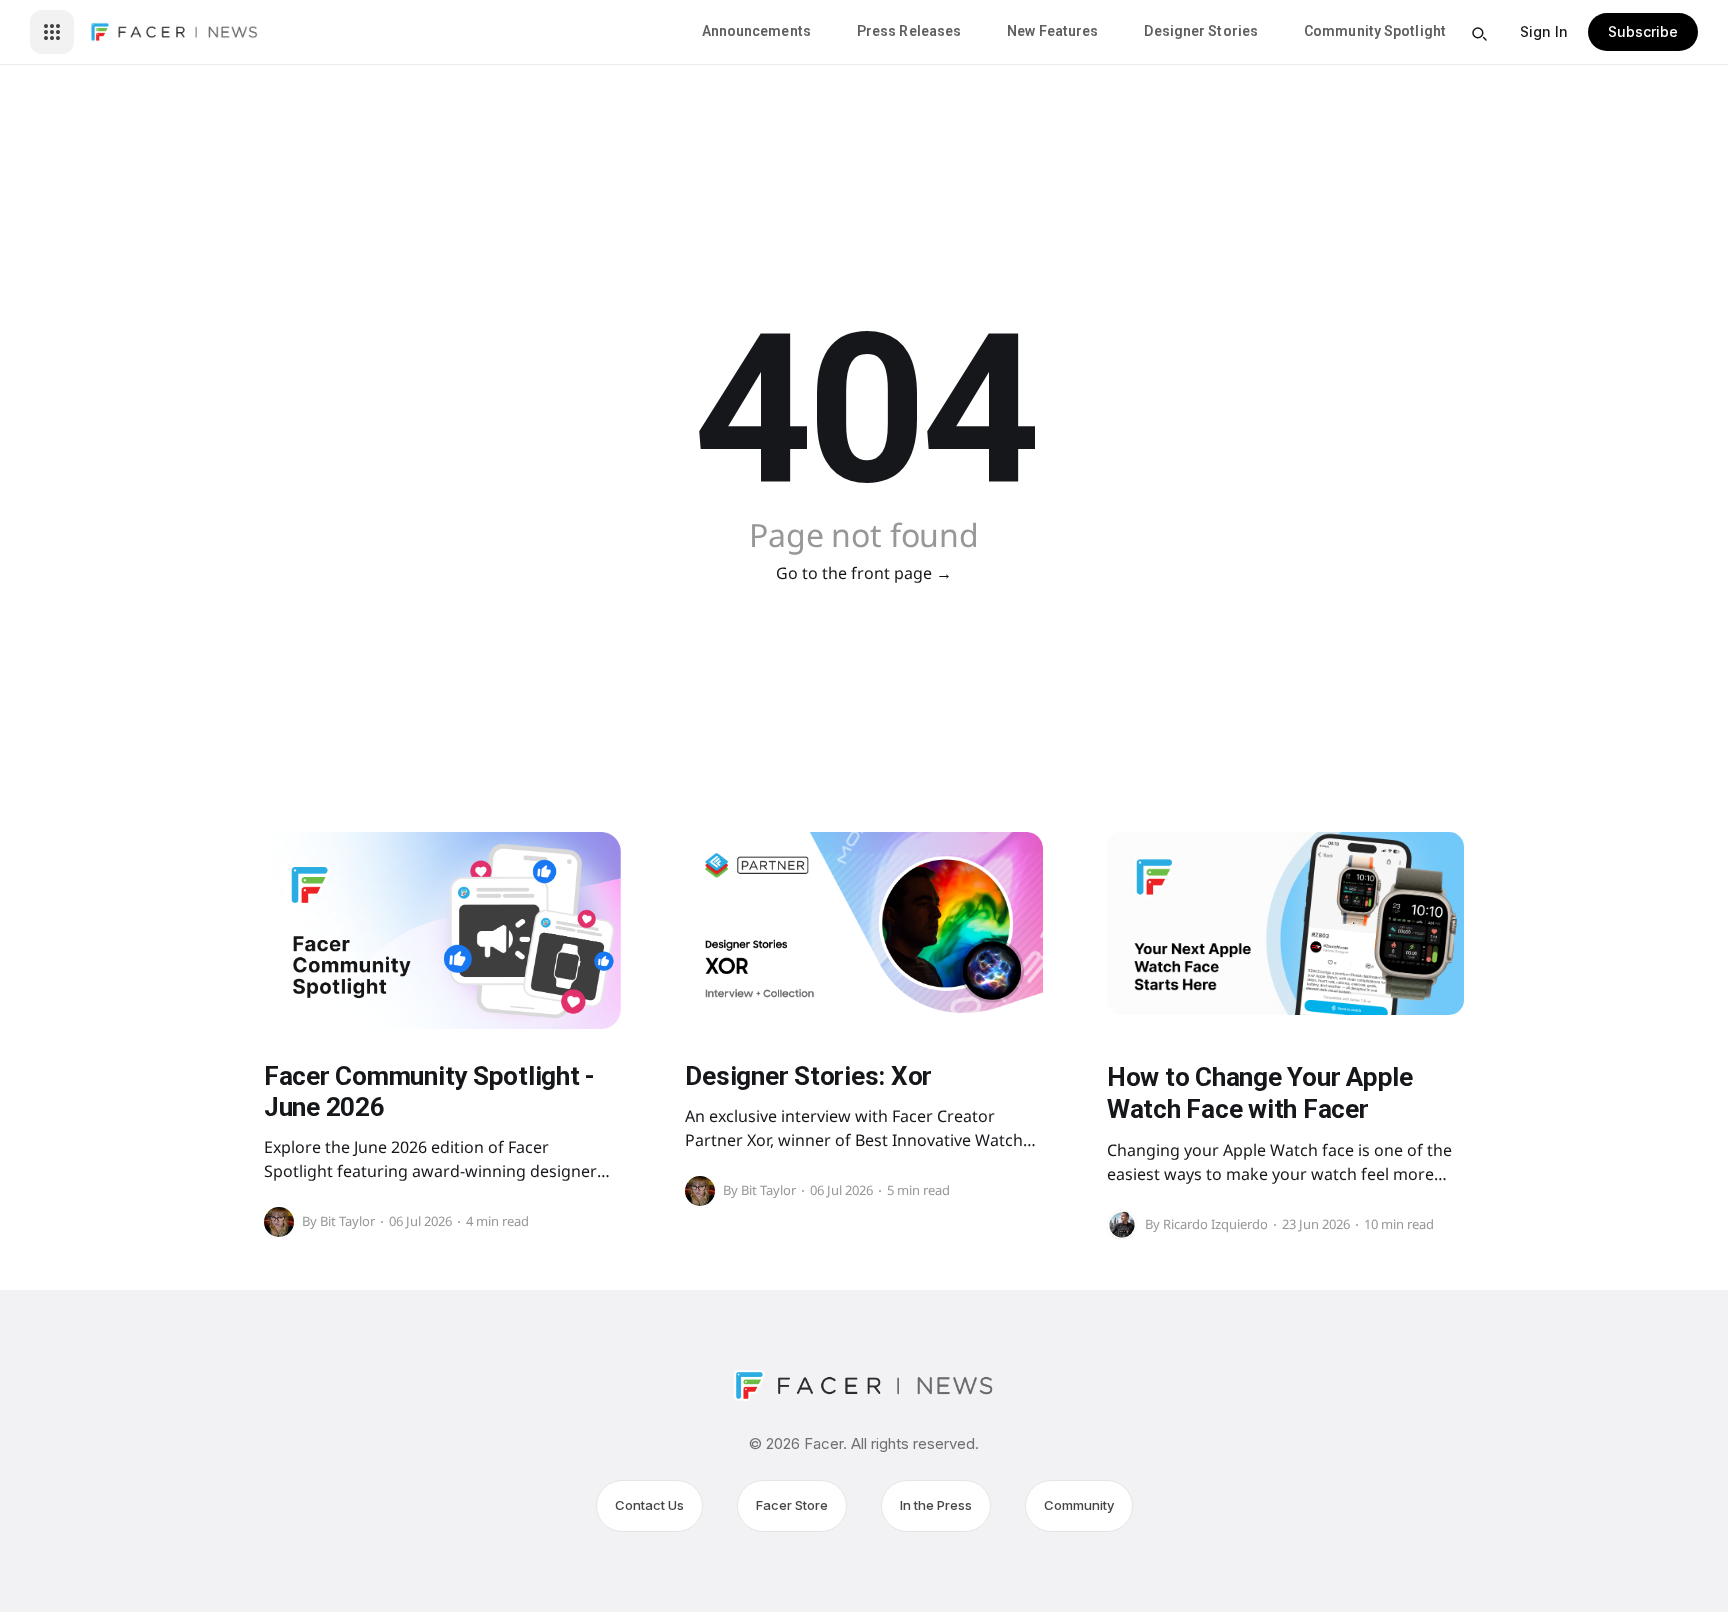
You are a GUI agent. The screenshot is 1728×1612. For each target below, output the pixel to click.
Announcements (756, 31)
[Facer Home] (174, 32)
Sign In (1544, 31)
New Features (1052, 31)
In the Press (936, 1505)
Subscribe (1643, 31)
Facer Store (792, 1505)
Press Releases (909, 31)
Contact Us (649, 1505)
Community (1079, 1505)
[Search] (1479, 34)
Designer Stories (1201, 31)
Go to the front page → (864, 573)
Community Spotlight (1375, 31)
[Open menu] (52, 32)
